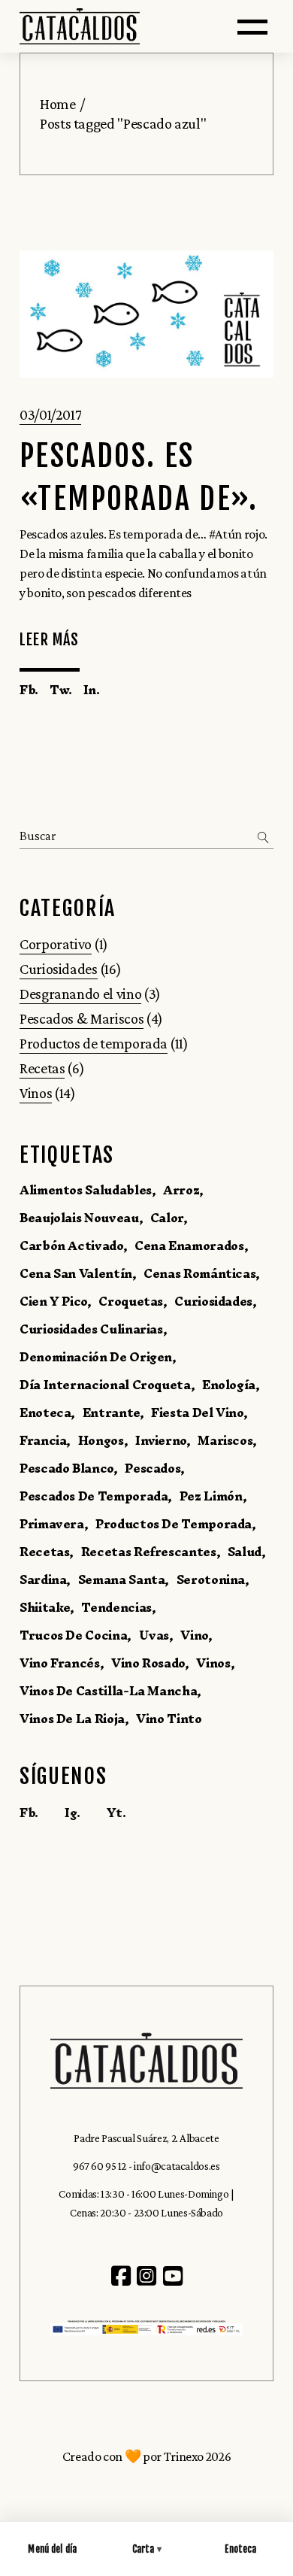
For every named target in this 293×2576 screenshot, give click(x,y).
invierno (161, 1440)
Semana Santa (122, 1579)
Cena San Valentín (76, 1273)
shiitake (45, 1607)
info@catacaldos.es (177, 2166)
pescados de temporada (94, 1496)
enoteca (45, 1412)
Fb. (29, 1813)
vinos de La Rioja (72, 1719)
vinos (213, 1663)
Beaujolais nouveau (79, 1218)
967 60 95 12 (100, 2166)
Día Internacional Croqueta (105, 1385)
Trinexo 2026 (198, 2456)
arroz (181, 1190)
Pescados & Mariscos (82, 1018)
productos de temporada (174, 1524)
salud (245, 1552)
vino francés (60, 1663)
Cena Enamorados (189, 1246)
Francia (43, 1440)
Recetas (42, 1068)
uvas (154, 1635)
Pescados (153, 1468)
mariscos (225, 1440)
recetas (44, 1552)
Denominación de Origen (96, 1357)
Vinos (36, 1093)
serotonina (211, 1579)
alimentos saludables (86, 1190)
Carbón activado (71, 1246)
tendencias (116, 1607)
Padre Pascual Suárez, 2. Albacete (146, 2138)
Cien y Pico (53, 1301)
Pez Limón (211, 1496)
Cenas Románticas (199, 1273)
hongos (101, 1440)
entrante (111, 1412)
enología (229, 1385)
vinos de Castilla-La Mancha (108, 1691)
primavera (52, 1524)
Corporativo (56, 944)
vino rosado (148, 1663)
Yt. (116, 1813)
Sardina (43, 1579)
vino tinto (169, 1719)
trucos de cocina (73, 1635)
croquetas (131, 1301)
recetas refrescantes (149, 1552)
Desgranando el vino (80, 994)
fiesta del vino (197, 1412)
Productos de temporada (94, 1043)
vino (194, 1635)
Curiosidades (59, 969)
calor (167, 1218)
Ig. (72, 1813)
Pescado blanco (66, 1468)
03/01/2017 (50, 414)
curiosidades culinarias (91, 1329)
